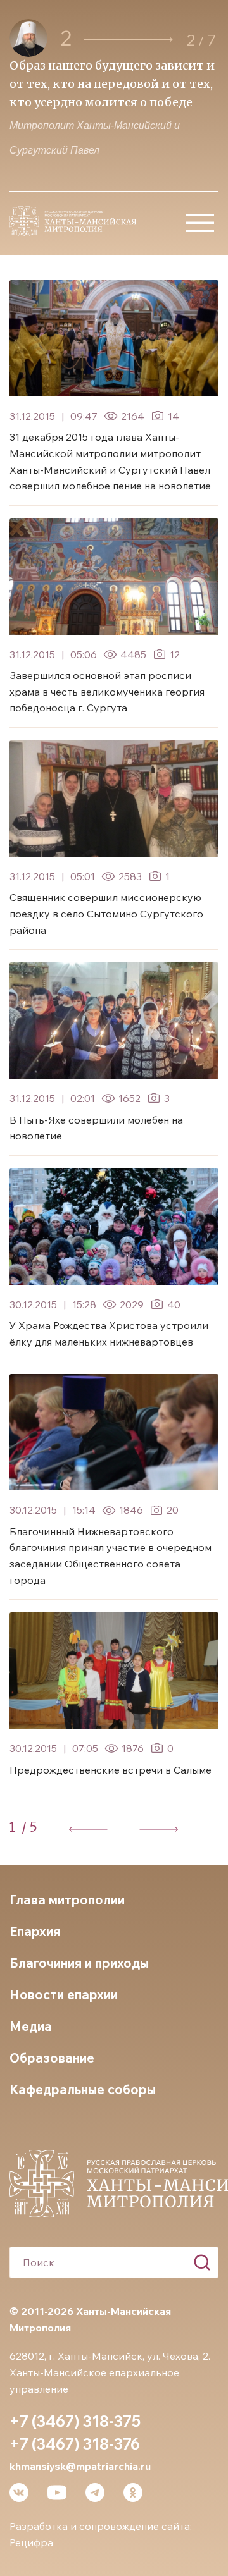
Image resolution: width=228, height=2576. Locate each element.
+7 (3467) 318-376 (75, 2444)
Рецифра (31, 2542)
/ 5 (29, 1827)
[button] (129, 40)
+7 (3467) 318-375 (75, 2421)
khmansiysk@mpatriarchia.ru (80, 2466)
